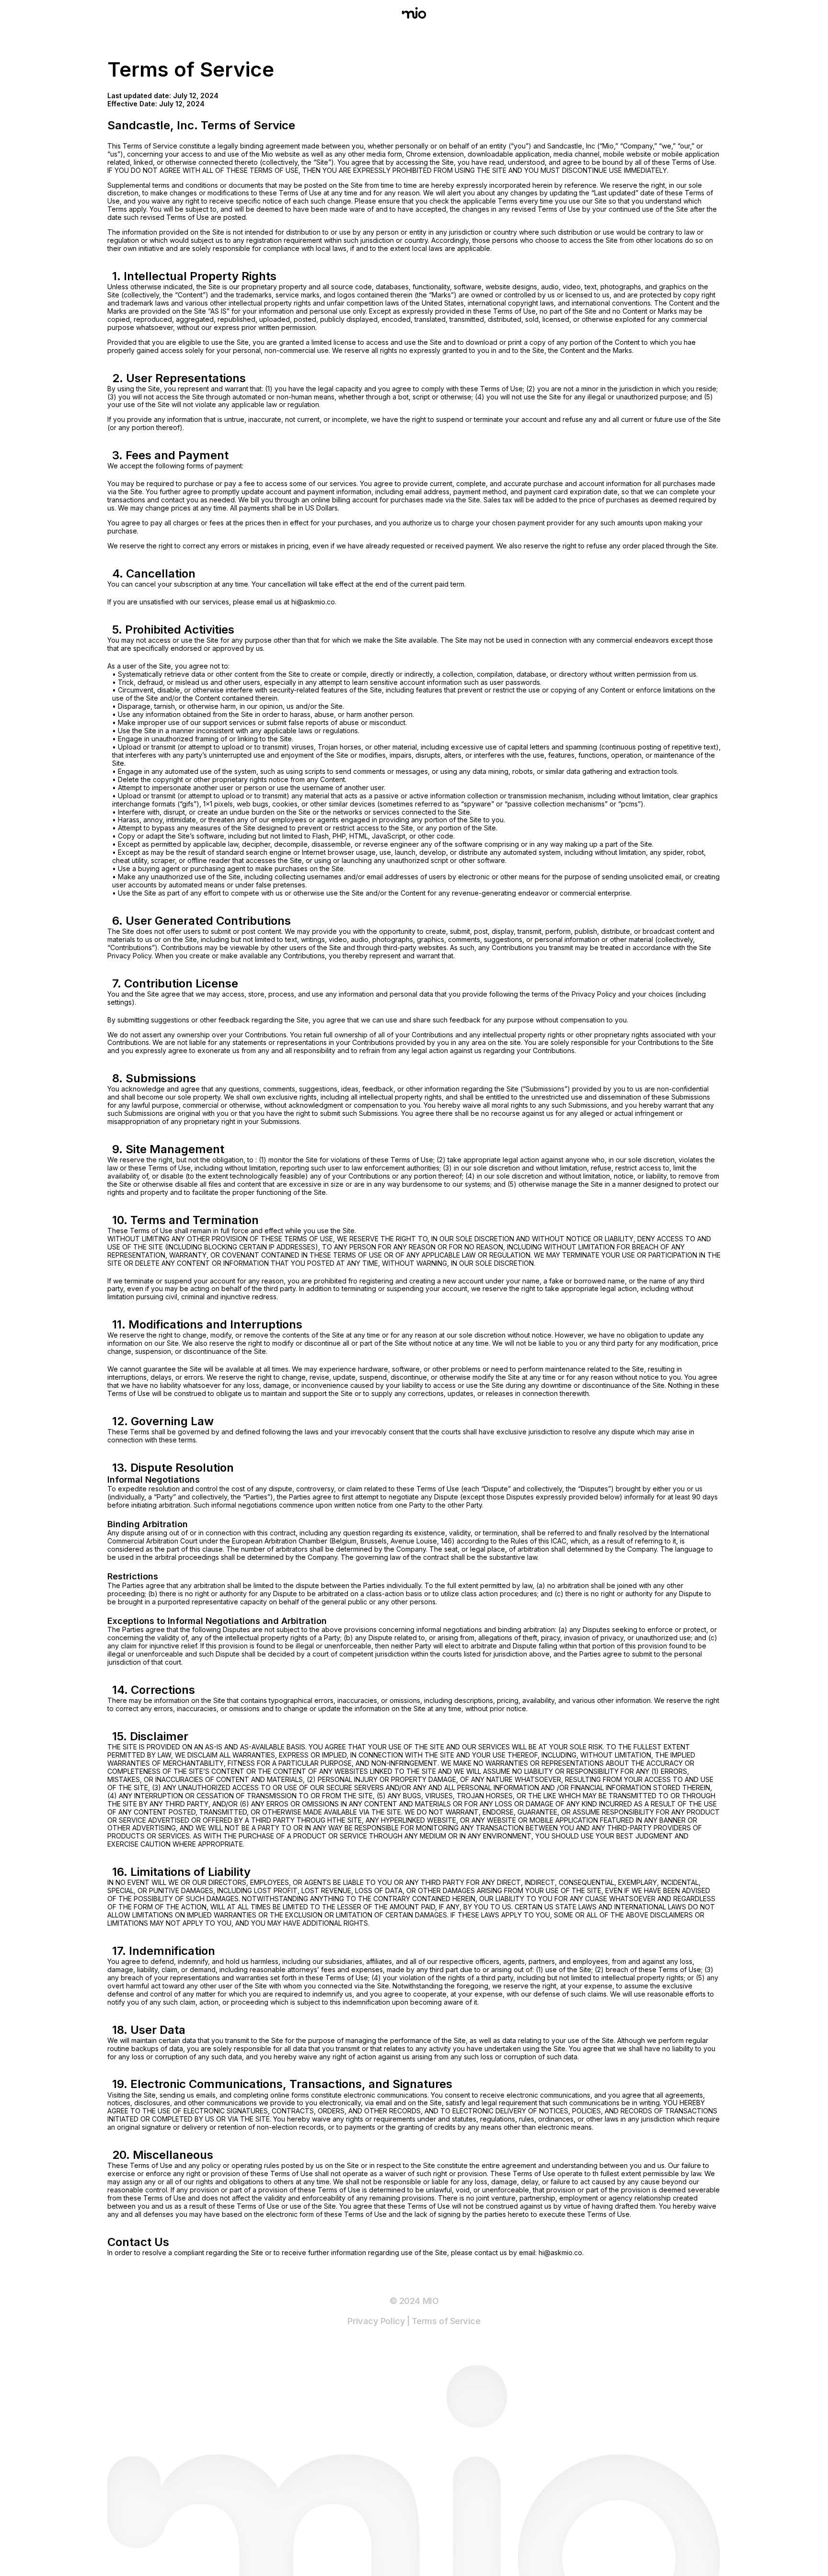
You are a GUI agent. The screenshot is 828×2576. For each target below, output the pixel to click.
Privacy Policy (376, 2321)
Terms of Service (446, 2321)
